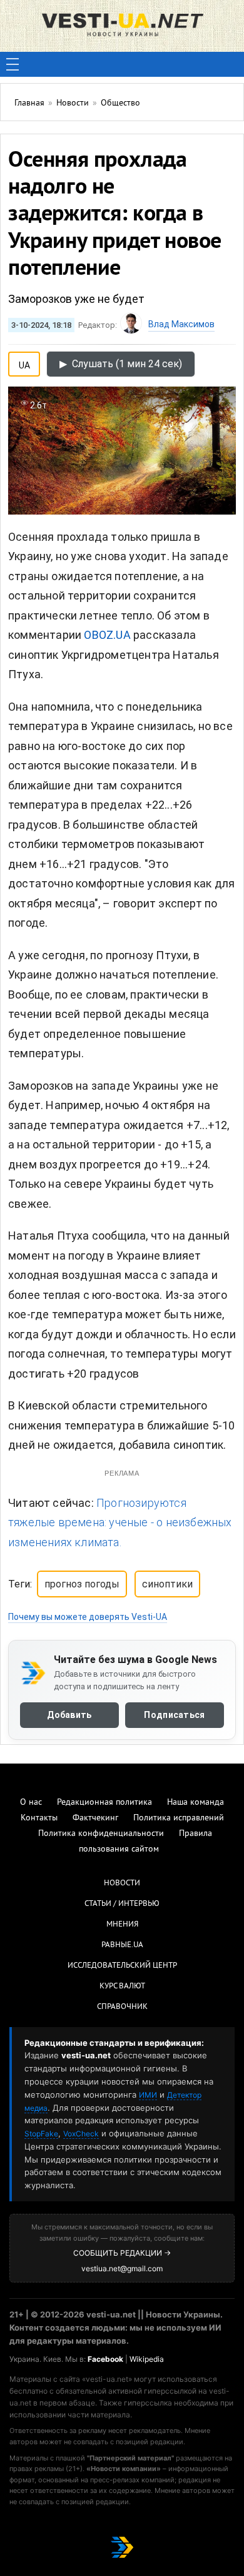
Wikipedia (147, 2359)
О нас (31, 1803)
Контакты (39, 1818)
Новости (122, 1883)
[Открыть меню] (13, 64)
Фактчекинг (95, 1818)
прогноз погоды (82, 1584)
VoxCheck (81, 2134)
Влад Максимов (181, 324)
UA (24, 363)
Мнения (122, 1925)
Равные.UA (122, 1945)
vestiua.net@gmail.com (122, 2268)
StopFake (41, 2134)
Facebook (105, 2359)
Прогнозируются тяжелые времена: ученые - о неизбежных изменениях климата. (120, 1522)
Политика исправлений (179, 1818)
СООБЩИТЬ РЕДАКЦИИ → (122, 2253)
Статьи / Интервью (122, 1904)
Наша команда (196, 1803)
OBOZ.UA (107, 635)
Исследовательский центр (122, 1966)
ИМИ (148, 2095)
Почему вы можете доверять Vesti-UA (88, 1617)
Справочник (122, 2007)
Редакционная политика (104, 1803)
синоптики (167, 1584)
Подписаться (174, 1715)
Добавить (69, 1715)
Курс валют (122, 1986)
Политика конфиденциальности (101, 1834)
